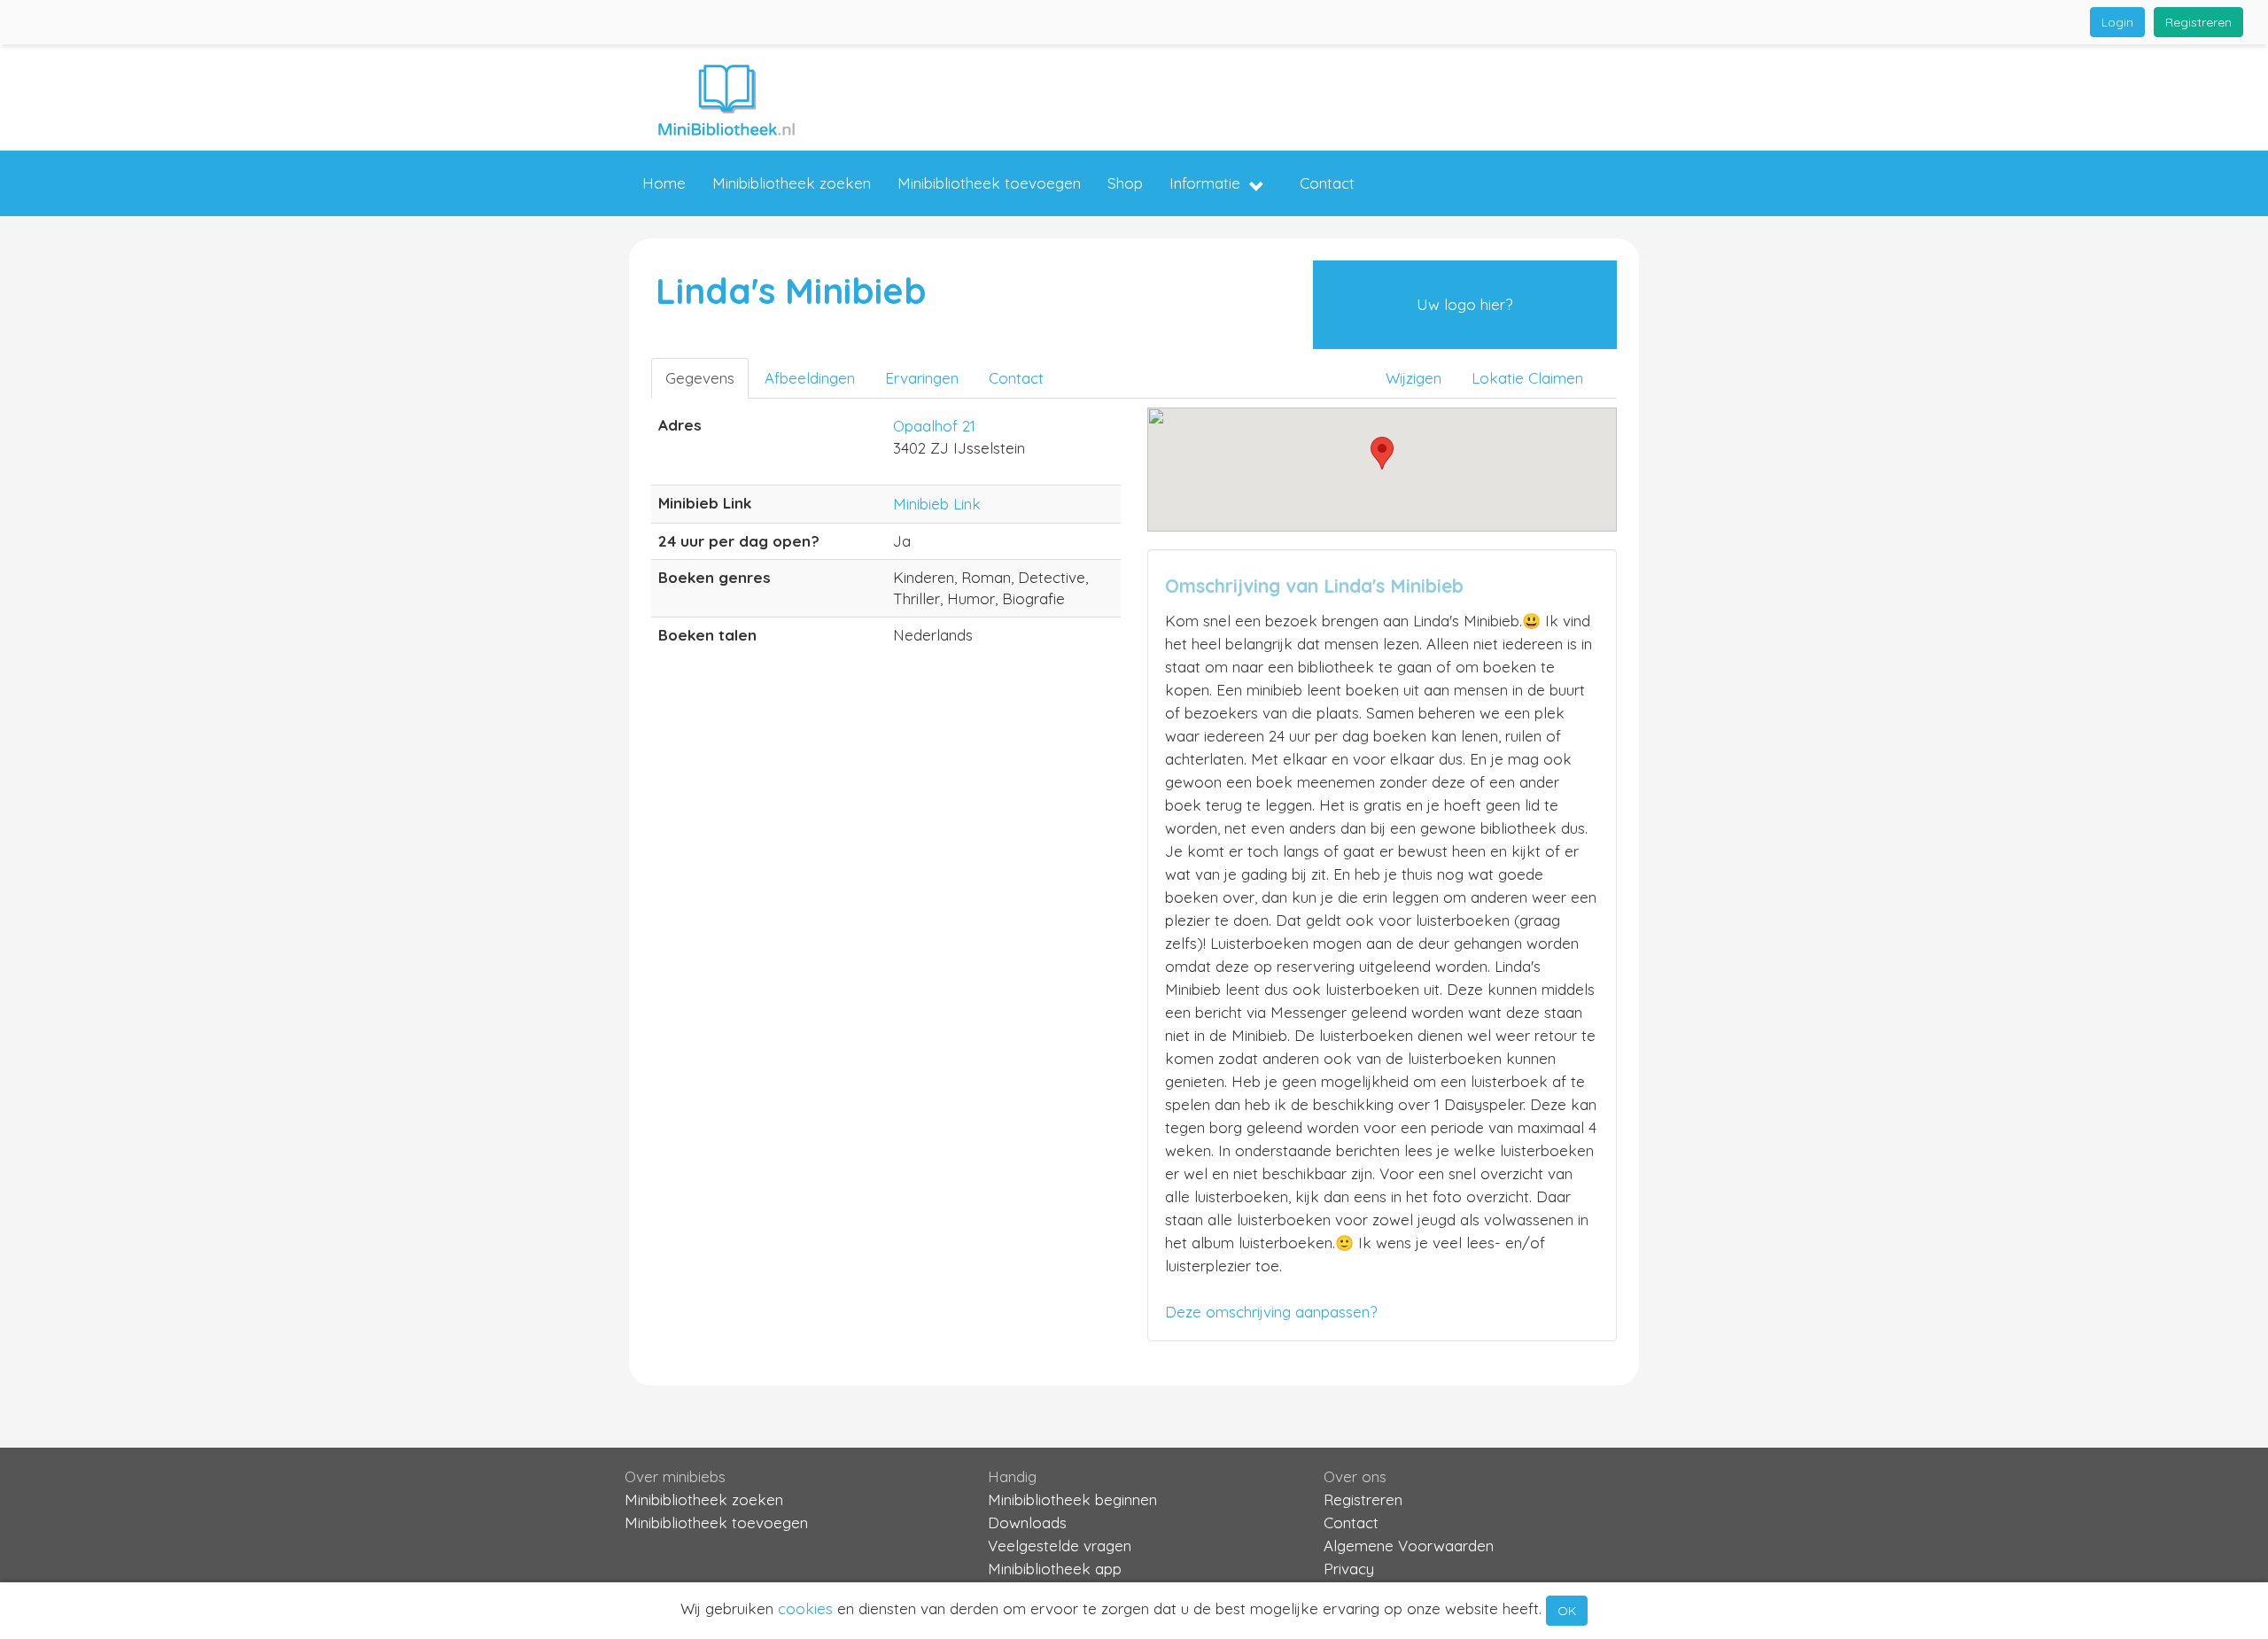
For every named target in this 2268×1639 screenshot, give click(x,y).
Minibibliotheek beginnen (1072, 1499)
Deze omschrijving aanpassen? (1271, 1312)
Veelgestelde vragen (1060, 1546)
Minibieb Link (937, 504)
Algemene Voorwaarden (1409, 1546)
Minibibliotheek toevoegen (989, 183)
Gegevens (700, 378)
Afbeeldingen (810, 378)
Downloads (1027, 1522)
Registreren (2198, 22)
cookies (805, 1608)
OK (1567, 1611)
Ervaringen (922, 378)
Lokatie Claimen (1527, 378)
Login (2117, 22)
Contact (1327, 183)
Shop (1125, 183)
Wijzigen (1414, 378)
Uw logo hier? (1464, 304)
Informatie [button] (1205, 183)
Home (664, 183)
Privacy (1349, 1569)
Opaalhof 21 (934, 426)
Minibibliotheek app (1055, 1569)
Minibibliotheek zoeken (792, 183)
